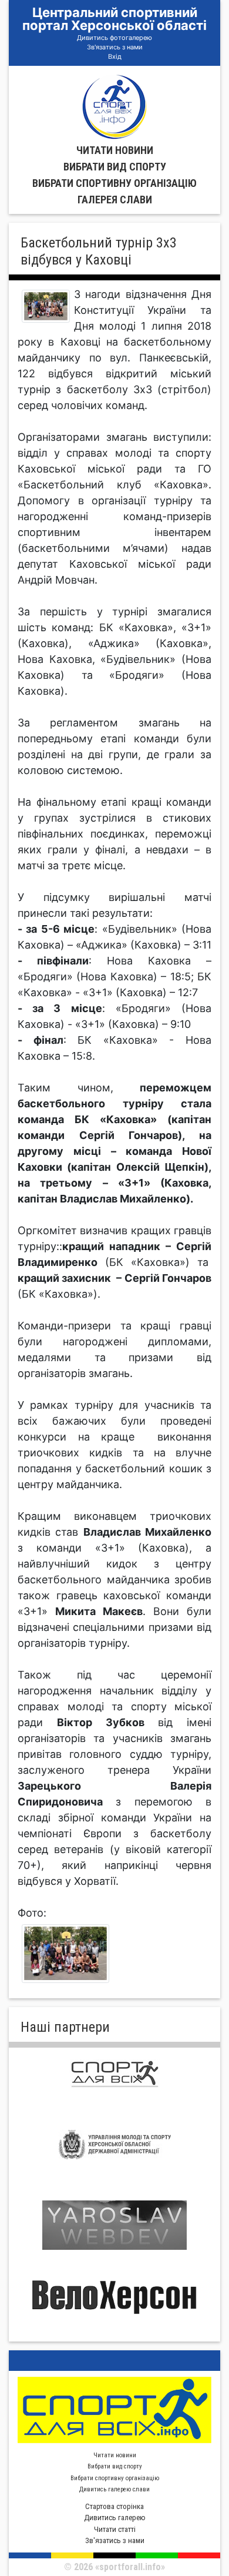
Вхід (115, 56)
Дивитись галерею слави (114, 2489)
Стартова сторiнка (114, 2506)
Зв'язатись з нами (115, 47)
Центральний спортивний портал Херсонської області (114, 19)
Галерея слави (115, 200)
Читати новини (115, 150)
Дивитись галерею (115, 2518)
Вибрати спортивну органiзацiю (114, 183)
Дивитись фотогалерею (114, 38)
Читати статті (115, 2529)
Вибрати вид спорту (115, 167)
